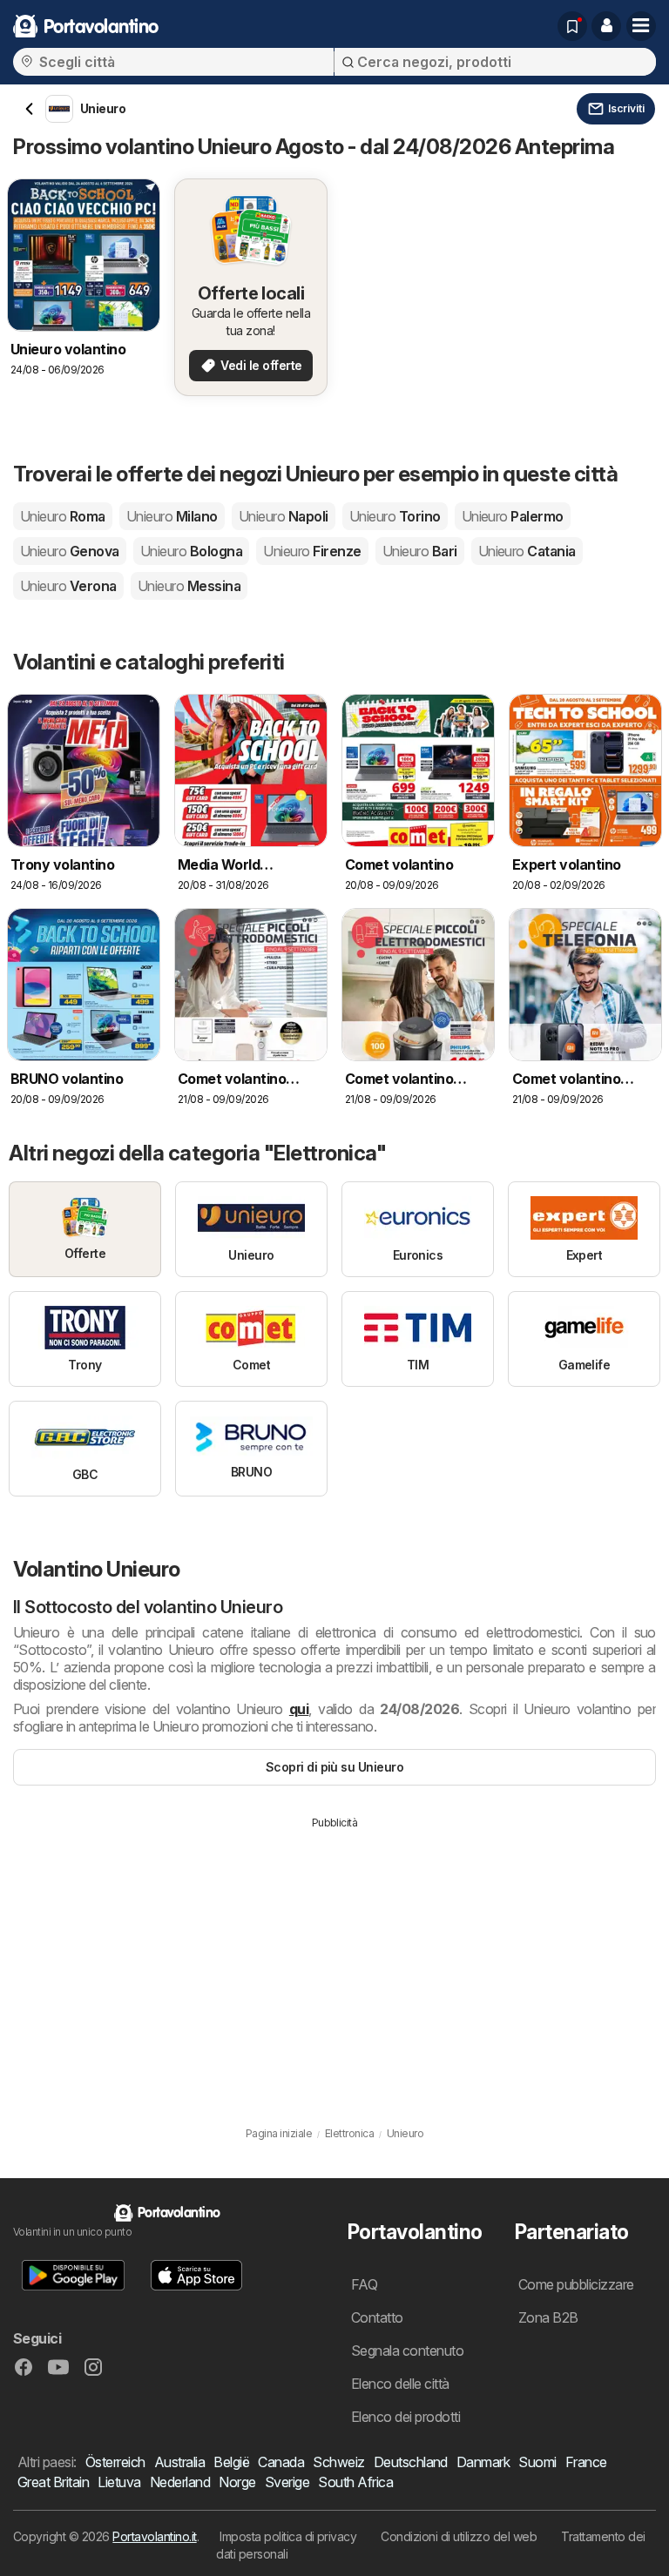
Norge (237, 2482)
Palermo (513, 516)
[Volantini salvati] (572, 26)
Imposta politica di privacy (288, 2536)
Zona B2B (548, 2317)
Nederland (180, 2482)
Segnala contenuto (407, 2351)
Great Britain (53, 2482)
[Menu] (641, 26)
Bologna (191, 551)
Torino (395, 516)
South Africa (355, 2482)
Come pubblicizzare (576, 2284)
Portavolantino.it (154, 2536)
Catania (527, 551)
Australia (179, 2462)
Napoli (284, 516)
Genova (70, 551)
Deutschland (411, 2462)
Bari (420, 551)
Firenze (312, 551)
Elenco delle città (400, 2384)
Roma (63, 516)
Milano (172, 516)
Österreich (115, 2462)
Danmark (483, 2462)
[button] (606, 26)
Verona (68, 586)
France (586, 2462)
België (231, 2462)
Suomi (537, 2462)
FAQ (364, 2284)
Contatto (377, 2317)
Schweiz (338, 2462)
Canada (281, 2462)
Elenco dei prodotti (405, 2417)
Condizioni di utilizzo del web (459, 2536)
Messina (189, 586)
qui (299, 1709)
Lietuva (119, 2482)
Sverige (287, 2482)
